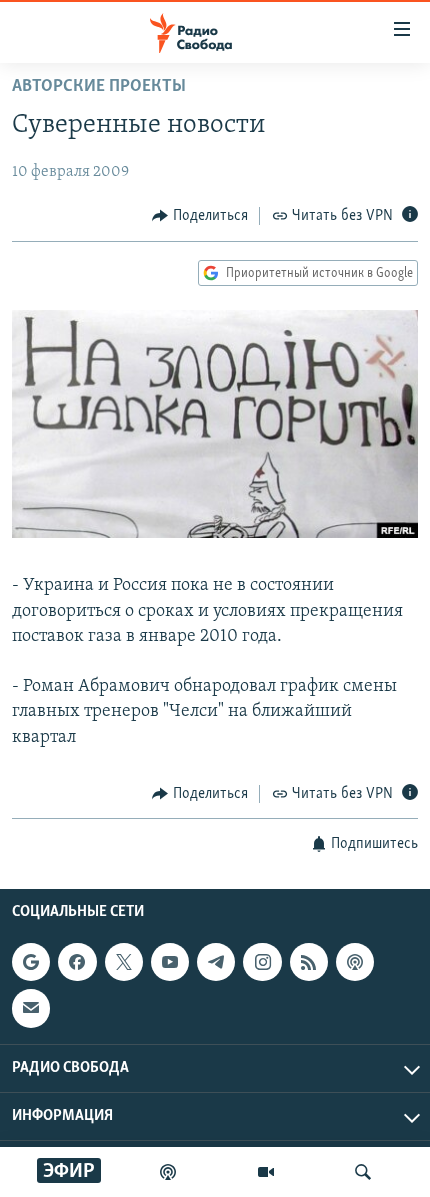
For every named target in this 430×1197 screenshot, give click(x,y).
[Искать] (363, 1172)
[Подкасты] (355, 962)
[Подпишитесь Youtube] (170, 962)
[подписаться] (31, 1009)
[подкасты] (168, 1172)
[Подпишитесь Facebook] (77, 962)
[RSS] (309, 962)
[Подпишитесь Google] (31, 962)
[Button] (200, 216)
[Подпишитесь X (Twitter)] (124, 962)
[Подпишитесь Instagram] (262, 962)
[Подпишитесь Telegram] (216, 962)
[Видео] (266, 1172)
